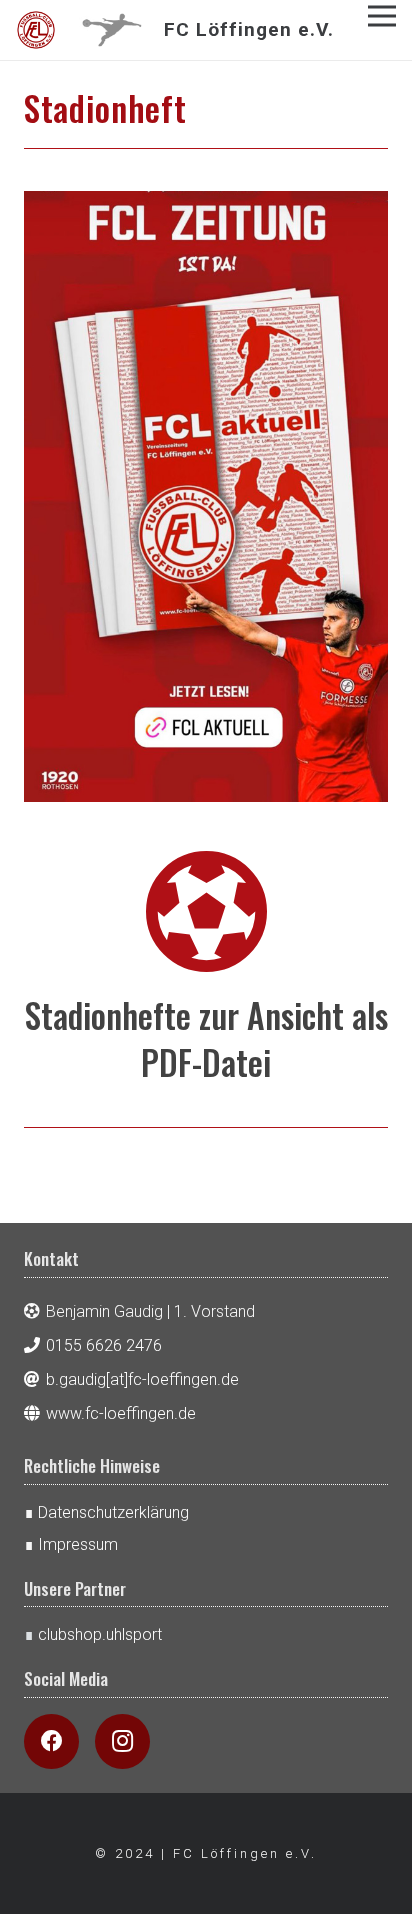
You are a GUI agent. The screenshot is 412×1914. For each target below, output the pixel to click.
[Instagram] (122, 1741)
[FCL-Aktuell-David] (206, 496)
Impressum (78, 1544)
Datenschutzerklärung (113, 1512)
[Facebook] (51, 1741)
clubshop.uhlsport (100, 1634)
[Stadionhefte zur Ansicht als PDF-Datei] (206, 912)
